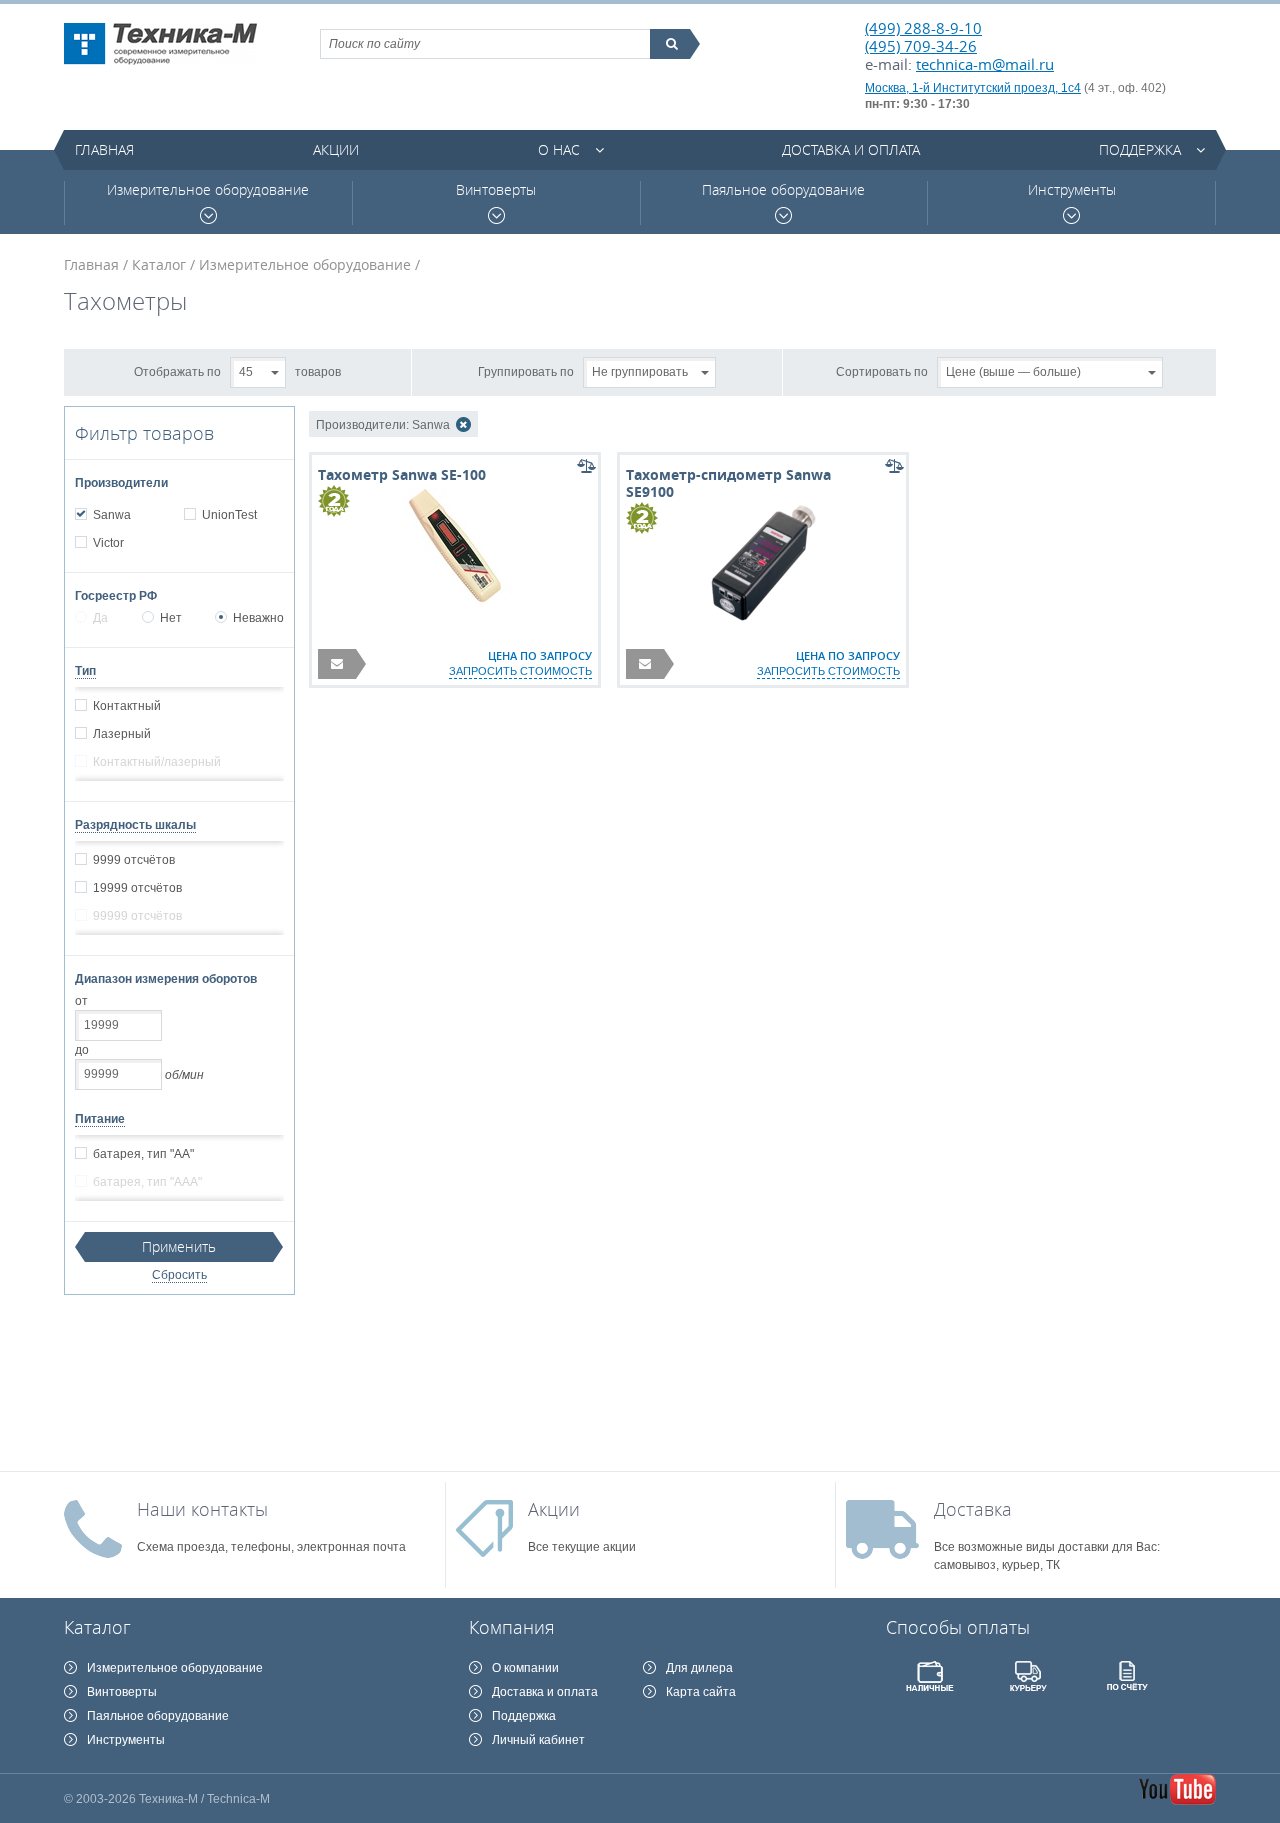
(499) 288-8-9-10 (923, 28)
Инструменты (1072, 190)
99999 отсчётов (137, 916)
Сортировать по (882, 371)
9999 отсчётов (134, 860)
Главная (104, 149)
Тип (85, 671)
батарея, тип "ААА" (147, 1182)
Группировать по (526, 371)
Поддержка (1140, 149)
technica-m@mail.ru (985, 64)
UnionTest (229, 515)
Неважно (258, 618)
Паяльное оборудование (783, 190)
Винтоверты (496, 190)
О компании (525, 1668)
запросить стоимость (520, 671)
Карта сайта (701, 1692)
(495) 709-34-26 (921, 46)
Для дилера (699, 1668)
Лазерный (122, 734)
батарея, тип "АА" (143, 1154)
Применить (179, 1246)
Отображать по (177, 371)
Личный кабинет (538, 1740)
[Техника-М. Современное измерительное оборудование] (160, 44)
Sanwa (112, 515)
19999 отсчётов (137, 888)
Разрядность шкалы (135, 825)
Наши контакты (202, 1509)
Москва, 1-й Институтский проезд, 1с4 (973, 88)
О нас (559, 149)
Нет (171, 618)
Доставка (973, 1509)
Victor (108, 543)
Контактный (127, 706)
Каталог (159, 264)
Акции (336, 149)
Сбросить (179, 1275)
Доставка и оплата (851, 149)
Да (100, 618)
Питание (100, 1119)
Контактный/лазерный (157, 762)
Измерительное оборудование (208, 190)
